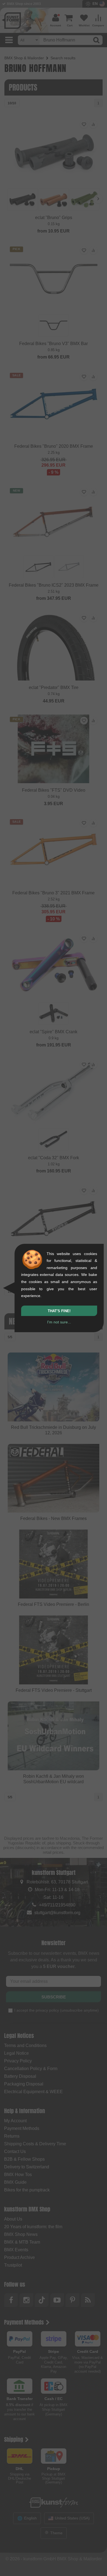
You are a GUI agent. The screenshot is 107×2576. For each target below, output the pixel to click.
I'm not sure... (59, 1322)
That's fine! (59, 1311)
